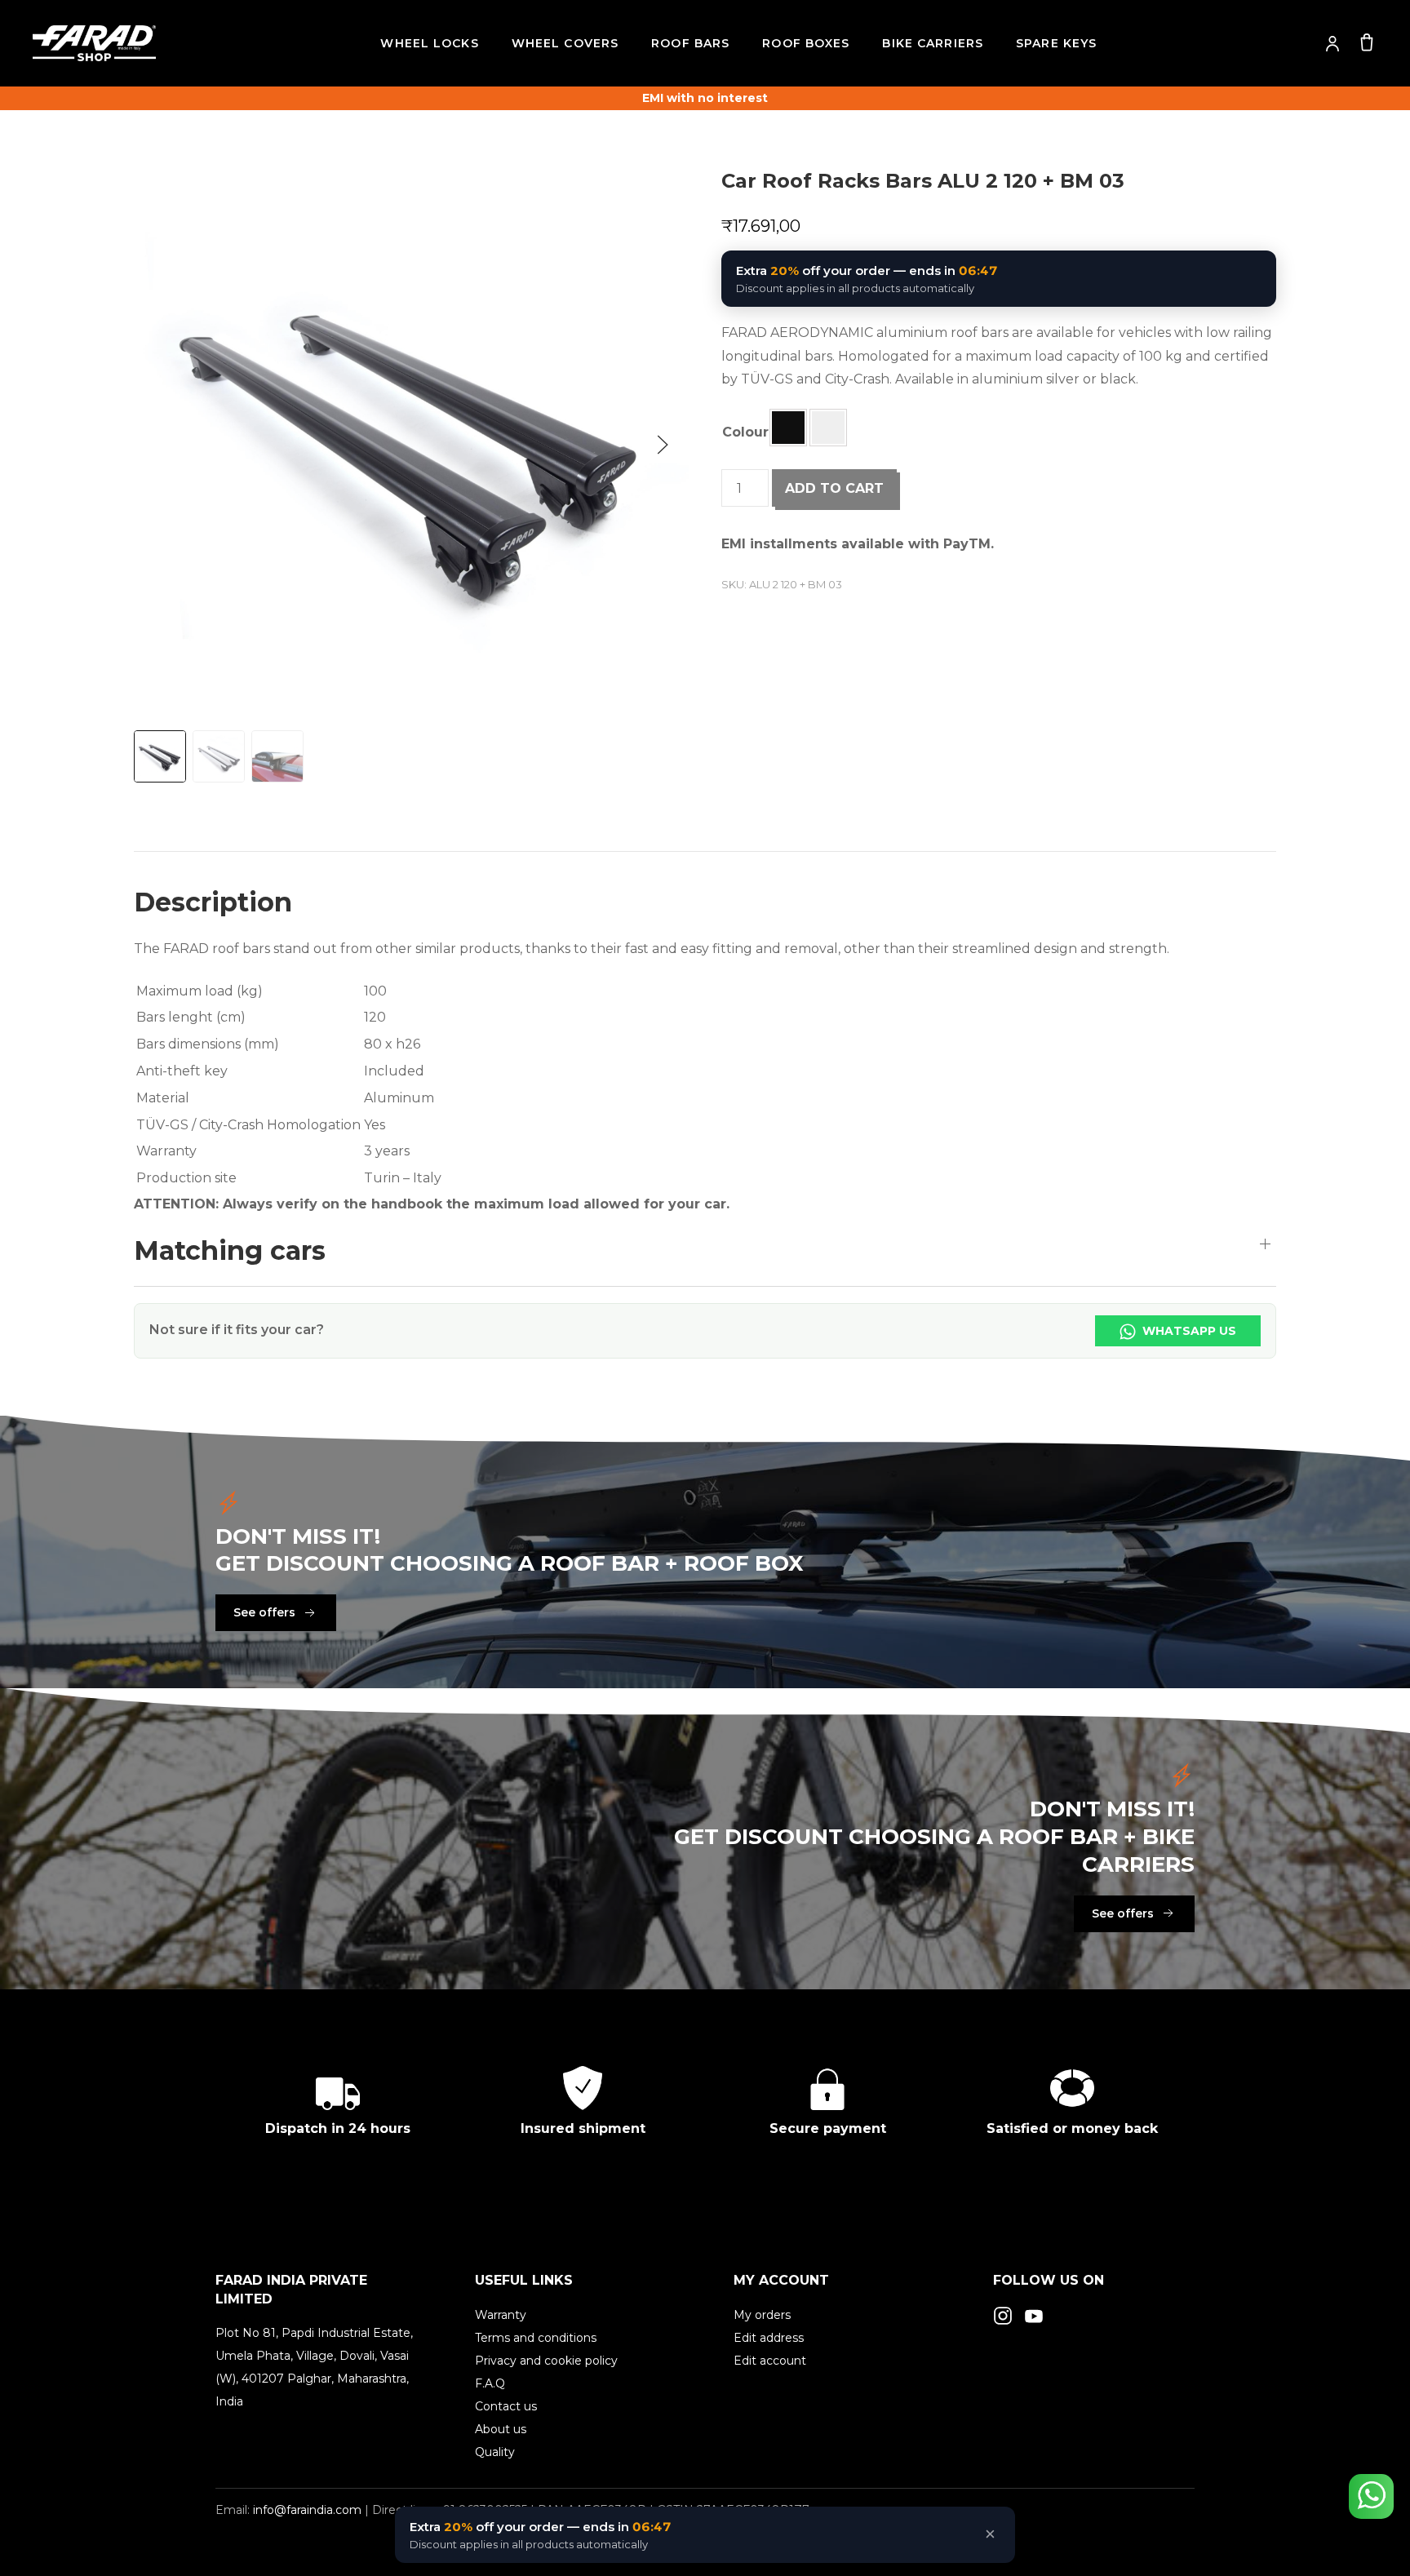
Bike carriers (933, 43)
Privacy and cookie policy (546, 2361)
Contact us (506, 2406)
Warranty (501, 2315)
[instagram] (1003, 2315)
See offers (264, 1612)
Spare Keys (1056, 43)
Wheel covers (565, 43)
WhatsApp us (1188, 1331)
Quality (495, 2452)
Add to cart (834, 488)
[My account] (1332, 43)
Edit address (769, 2338)
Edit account (770, 2361)
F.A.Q (490, 2383)
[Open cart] (1367, 42)
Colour (745, 432)
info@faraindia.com (307, 2510)
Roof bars (690, 43)
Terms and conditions (536, 2338)
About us (501, 2429)
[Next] (663, 445)
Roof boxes (806, 43)
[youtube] (1034, 2315)
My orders (762, 2315)
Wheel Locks (429, 43)
